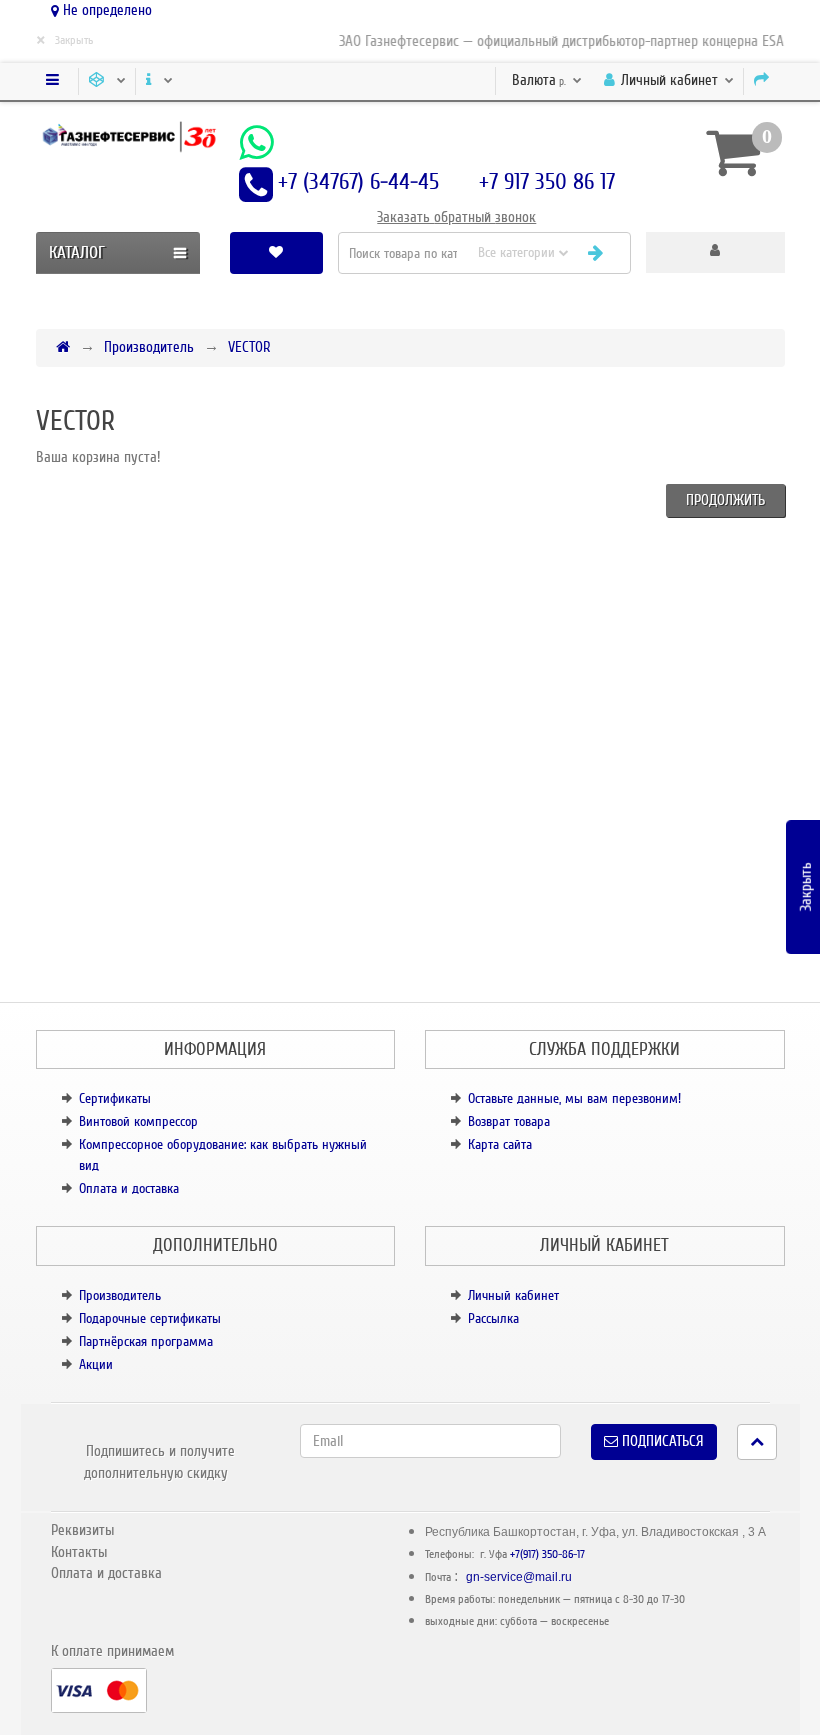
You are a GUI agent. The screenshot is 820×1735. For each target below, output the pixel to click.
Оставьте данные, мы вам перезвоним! (574, 1098)
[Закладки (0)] (276, 252)
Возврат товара (509, 1121)
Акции (96, 1364)
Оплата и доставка (129, 1188)
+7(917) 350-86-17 (547, 1554)
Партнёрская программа (146, 1341)
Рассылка (493, 1318)
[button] (715, 252)
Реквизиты (82, 1530)
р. (540, 80)
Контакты (79, 1552)
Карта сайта (500, 1144)
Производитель (149, 347)
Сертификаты (115, 1098)
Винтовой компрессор (138, 1121)
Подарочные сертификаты (150, 1318)
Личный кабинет (513, 1295)
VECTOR (249, 347)
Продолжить (725, 500)
